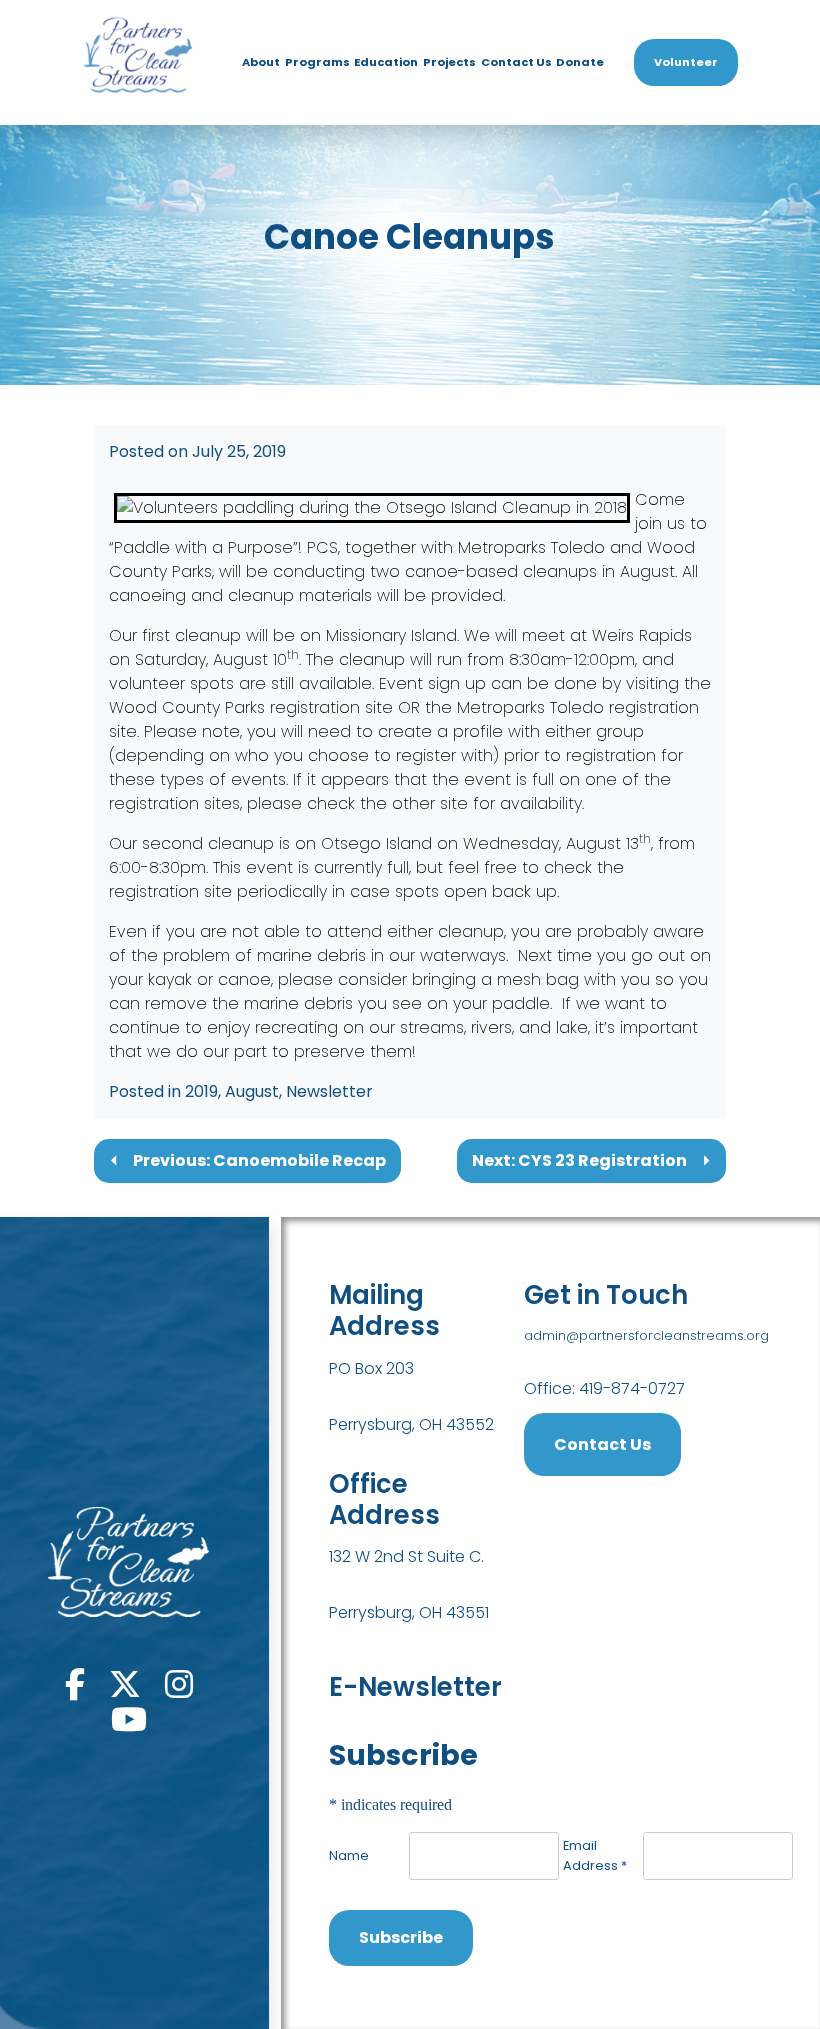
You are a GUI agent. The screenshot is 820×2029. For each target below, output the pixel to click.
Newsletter (329, 1091)
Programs (317, 62)
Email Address (595, 1855)
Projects (449, 62)
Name (349, 1855)
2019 (201, 1091)
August (252, 1091)
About (261, 62)
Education (386, 62)
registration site (331, 707)
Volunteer (686, 62)
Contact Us (516, 62)
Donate (580, 62)
